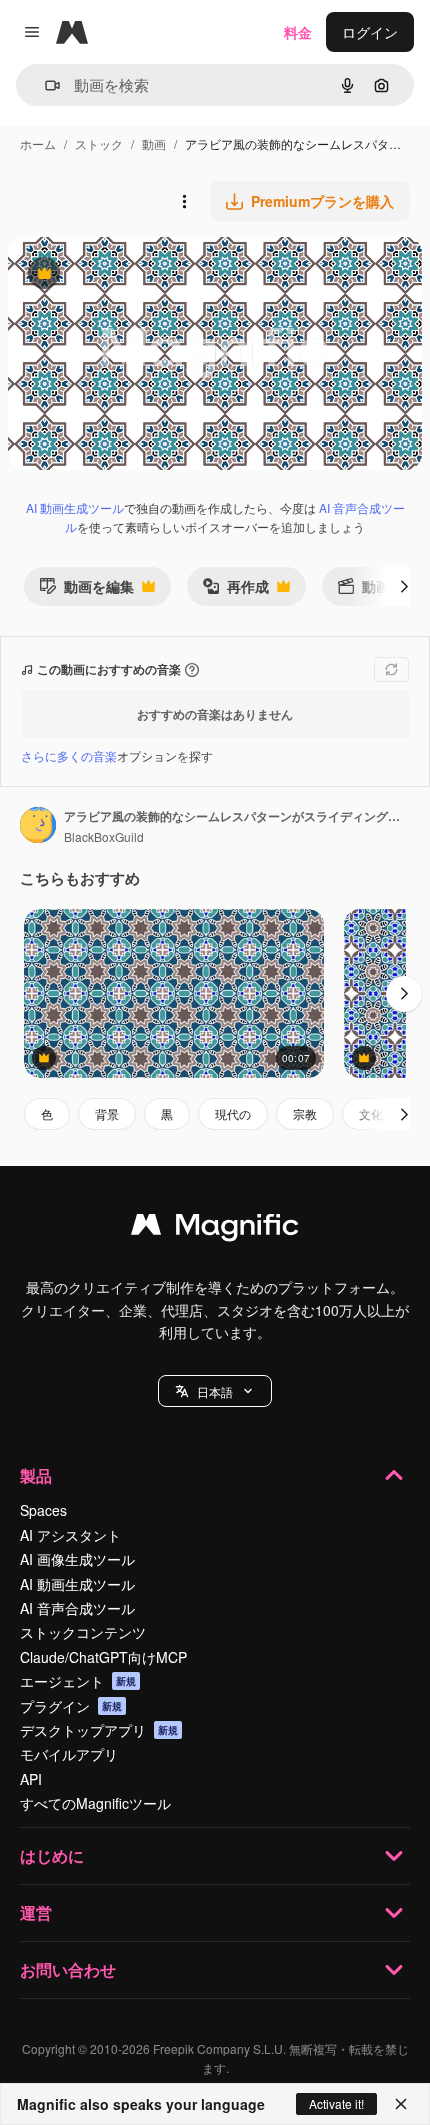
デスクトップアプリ (99, 1730)
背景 (107, 1113)
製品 (36, 1475)
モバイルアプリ (69, 1754)
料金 (298, 32)
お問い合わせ (68, 1969)
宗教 (305, 1113)
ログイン (370, 32)
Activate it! (336, 2103)
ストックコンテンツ (83, 1632)
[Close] (401, 2104)
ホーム (38, 143)
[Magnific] (215, 1229)
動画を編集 (86, 590)
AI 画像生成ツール (77, 1559)
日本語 (215, 1391)
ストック (99, 143)
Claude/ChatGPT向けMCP (103, 1657)
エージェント (78, 1681)
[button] (215, 1391)
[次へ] (404, 586)
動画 (154, 143)
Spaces (43, 1510)
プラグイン (71, 1706)
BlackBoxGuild (104, 836)
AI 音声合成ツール (77, 1608)
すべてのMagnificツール (95, 1803)
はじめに (52, 1855)
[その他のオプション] (184, 201)
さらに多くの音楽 (69, 755)
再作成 (235, 590)
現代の (233, 1113)
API (31, 1779)
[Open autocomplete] (44, 85)
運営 (36, 1912)
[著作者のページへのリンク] (38, 827)
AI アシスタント (70, 1535)
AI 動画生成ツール (75, 507)
